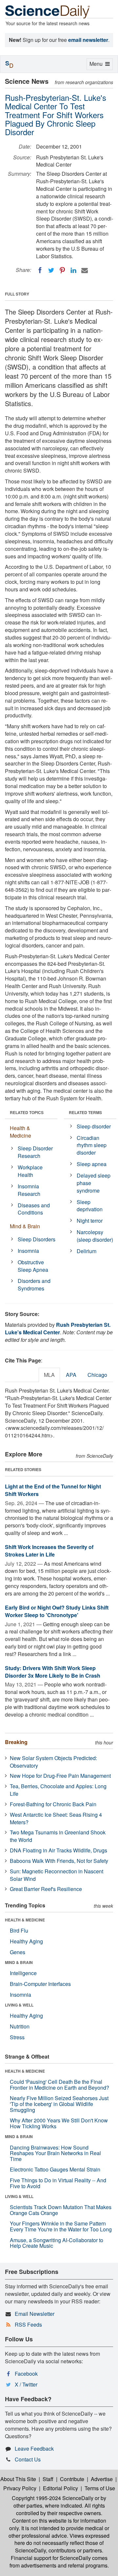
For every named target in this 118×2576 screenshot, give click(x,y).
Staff (48, 2479)
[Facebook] (40, 270)
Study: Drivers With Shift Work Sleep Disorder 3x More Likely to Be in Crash (53, 1672)
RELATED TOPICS (27, 1112)
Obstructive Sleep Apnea (33, 1266)
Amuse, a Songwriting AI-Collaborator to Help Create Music (57, 2243)
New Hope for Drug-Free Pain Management (60, 1776)
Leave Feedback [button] (34, 2449)
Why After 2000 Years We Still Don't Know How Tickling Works (59, 2123)
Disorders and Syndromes (34, 1285)
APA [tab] (71, 1375)
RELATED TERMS (85, 1112)
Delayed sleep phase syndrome (94, 1183)
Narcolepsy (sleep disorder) (95, 1236)
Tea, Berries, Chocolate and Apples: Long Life (58, 1790)
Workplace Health (30, 1171)
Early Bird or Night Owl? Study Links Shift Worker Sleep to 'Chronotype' (57, 1611)
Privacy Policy (20, 2488)
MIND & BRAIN (19, 1962)
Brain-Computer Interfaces (40, 1984)
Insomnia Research (29, 1190)
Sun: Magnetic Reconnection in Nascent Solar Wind (57, 1875)
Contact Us (28, 2459)
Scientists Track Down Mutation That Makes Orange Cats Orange (61, 2210)
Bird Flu (19, 1930)
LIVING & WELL (19, 2005)
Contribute (72, 2479)
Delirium (87, 1251)
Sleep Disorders (37, 1239)
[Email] (85, 270)
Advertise (102, 2479)
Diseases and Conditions (34, 1209)
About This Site (18, 2479)
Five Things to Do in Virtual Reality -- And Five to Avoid (58, 2183)
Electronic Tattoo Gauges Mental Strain (55, 2169)
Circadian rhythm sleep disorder (92, 1145)
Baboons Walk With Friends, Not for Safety (59, 1861)
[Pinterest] (62, 270)
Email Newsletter (35, 2314)
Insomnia (28, 1251)
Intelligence (23, 1973)
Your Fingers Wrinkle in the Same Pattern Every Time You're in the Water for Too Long (61, 2226)
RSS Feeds (28, 2324)
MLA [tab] (49, 1375)
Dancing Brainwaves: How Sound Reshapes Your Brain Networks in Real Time (55, 2153)
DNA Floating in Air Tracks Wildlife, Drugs (59, 1850)
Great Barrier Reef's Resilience (46, 1889)
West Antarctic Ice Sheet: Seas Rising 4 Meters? (56, 1818)
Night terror (90, 1221)
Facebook (26, 2374)
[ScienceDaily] (48, 11)
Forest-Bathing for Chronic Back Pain (53, 1804)
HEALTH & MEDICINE (25, 1920)
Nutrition (20, 2026)
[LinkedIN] (73, 270)
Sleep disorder (94, 1126)
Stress (17, 2037)
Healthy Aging (26, 1941)
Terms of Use (100, 2488)
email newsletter (88, 40)
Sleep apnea (92, 1164)
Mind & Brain (25, 1226)
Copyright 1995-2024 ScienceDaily (53, 2498)
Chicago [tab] (97, 1375)
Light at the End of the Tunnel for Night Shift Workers (53, 1490)
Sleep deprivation (90, 1206)
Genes (18, 1952)
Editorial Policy (60, 2488)
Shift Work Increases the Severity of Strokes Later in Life (49, 1551)
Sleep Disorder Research (35, 1152)
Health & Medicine (20, 1132)
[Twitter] (51, 270)
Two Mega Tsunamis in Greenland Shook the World (58, 1836)
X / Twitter (26, 2384)
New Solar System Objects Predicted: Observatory (53, 1762)
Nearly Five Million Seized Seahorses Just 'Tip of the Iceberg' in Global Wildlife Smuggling (59, 2104)
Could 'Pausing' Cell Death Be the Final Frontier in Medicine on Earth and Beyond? (59, 2085)
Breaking (16, 1742)
